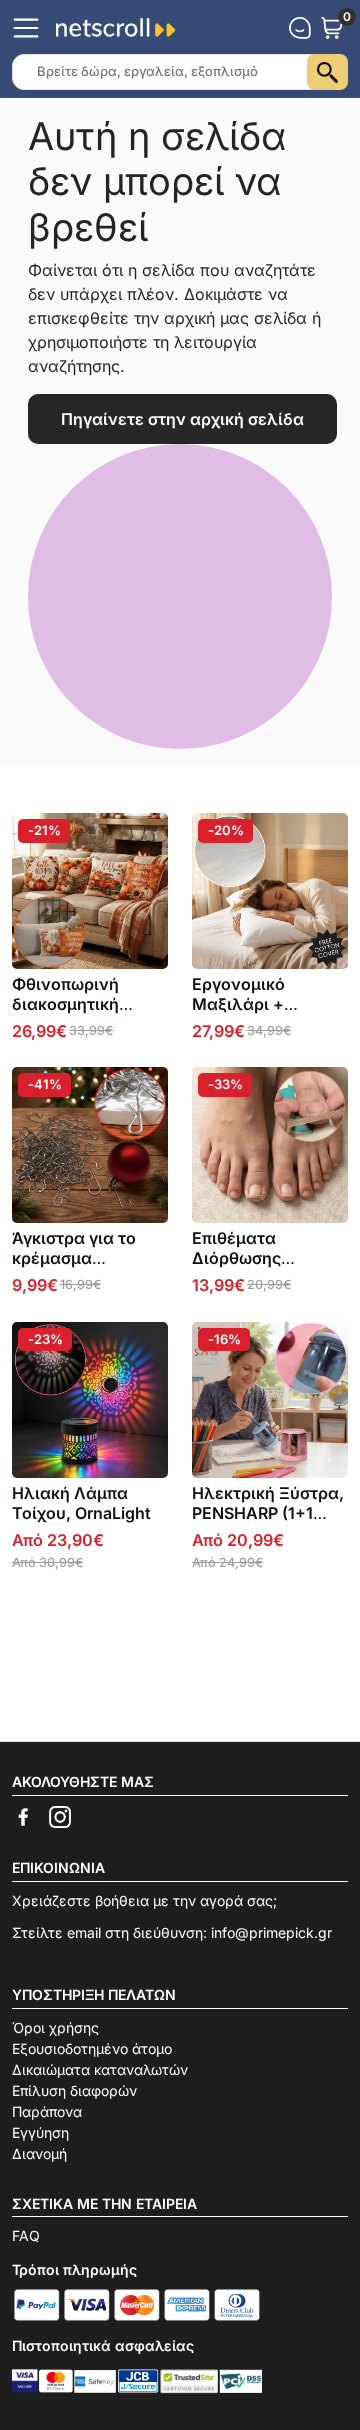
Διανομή (39, 2153)
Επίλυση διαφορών (74, 2090)
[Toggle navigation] (26, 28)
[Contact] (300, 28)
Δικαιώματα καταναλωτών (100, 2069)
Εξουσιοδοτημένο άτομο (92, 2048)
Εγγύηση (40, 2132)
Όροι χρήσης (55, 2027)
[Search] (327, 72)
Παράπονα (47, 2111)
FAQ (26, 2235)
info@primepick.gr (271, 1932)
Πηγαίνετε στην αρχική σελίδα (182, 419)
